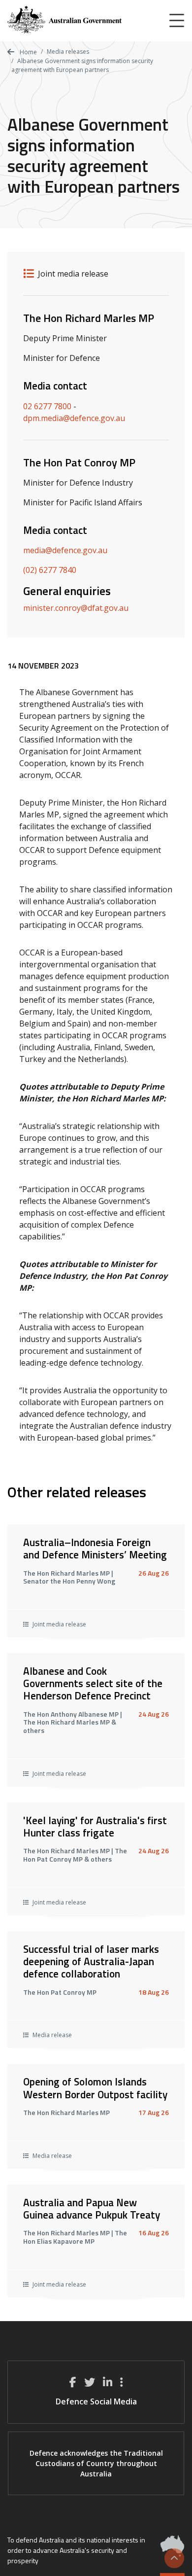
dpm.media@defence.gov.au (74, 418)
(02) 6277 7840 (50, 570)
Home (28, 52)
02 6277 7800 (47, 406)
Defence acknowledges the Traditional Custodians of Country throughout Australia (96, 2463)
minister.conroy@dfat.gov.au (76, 608)
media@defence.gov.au (65, 550)
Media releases (68, 52)
